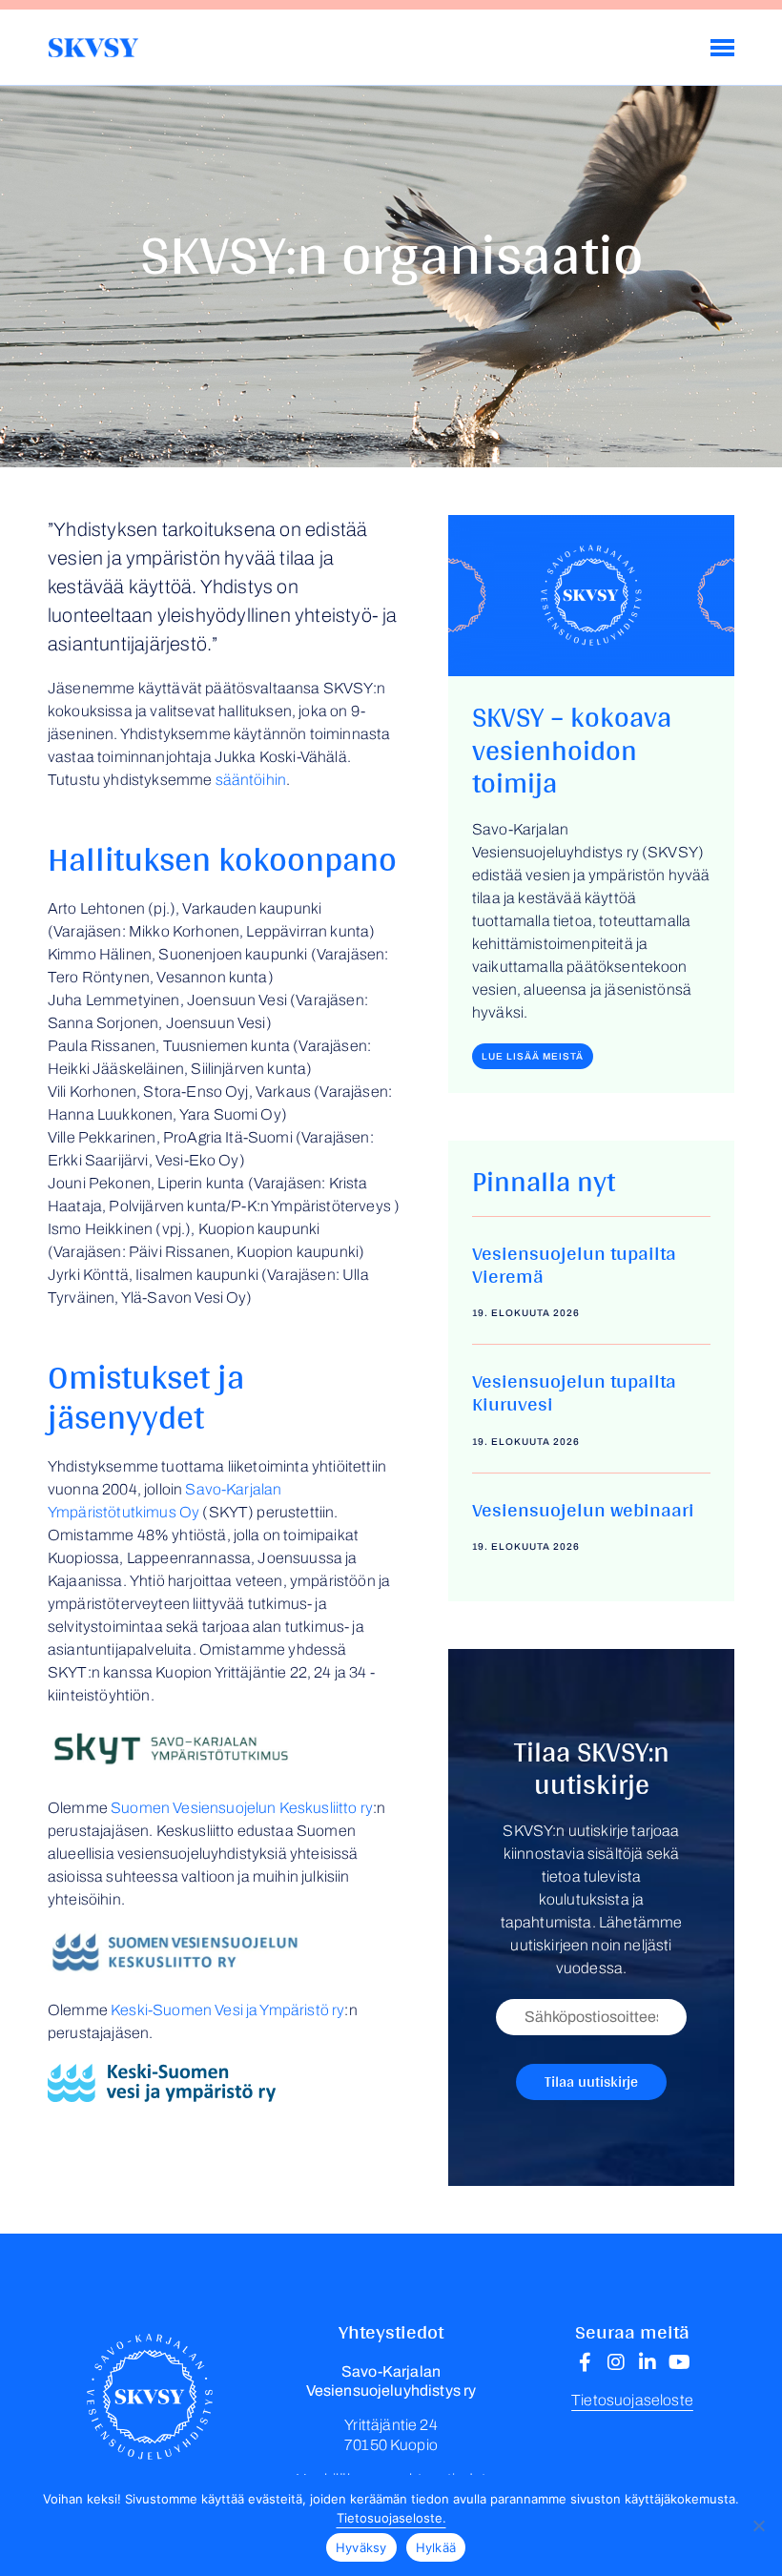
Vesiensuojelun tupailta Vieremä (574, 1264)
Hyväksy (361, 2547)
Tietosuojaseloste (632, 2400)
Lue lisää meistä (533, 1056)
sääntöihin (251, 780)
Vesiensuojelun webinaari (583, 1509)
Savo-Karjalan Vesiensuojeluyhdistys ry (93, 48)
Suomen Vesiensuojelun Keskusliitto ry (242, 1808)
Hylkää (436, 2547)
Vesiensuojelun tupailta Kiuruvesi (574, 1391)
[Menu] (722, 48)
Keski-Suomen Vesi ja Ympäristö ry (227, 2010)
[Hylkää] (758, 2525)
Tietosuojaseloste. (391, 2518)
